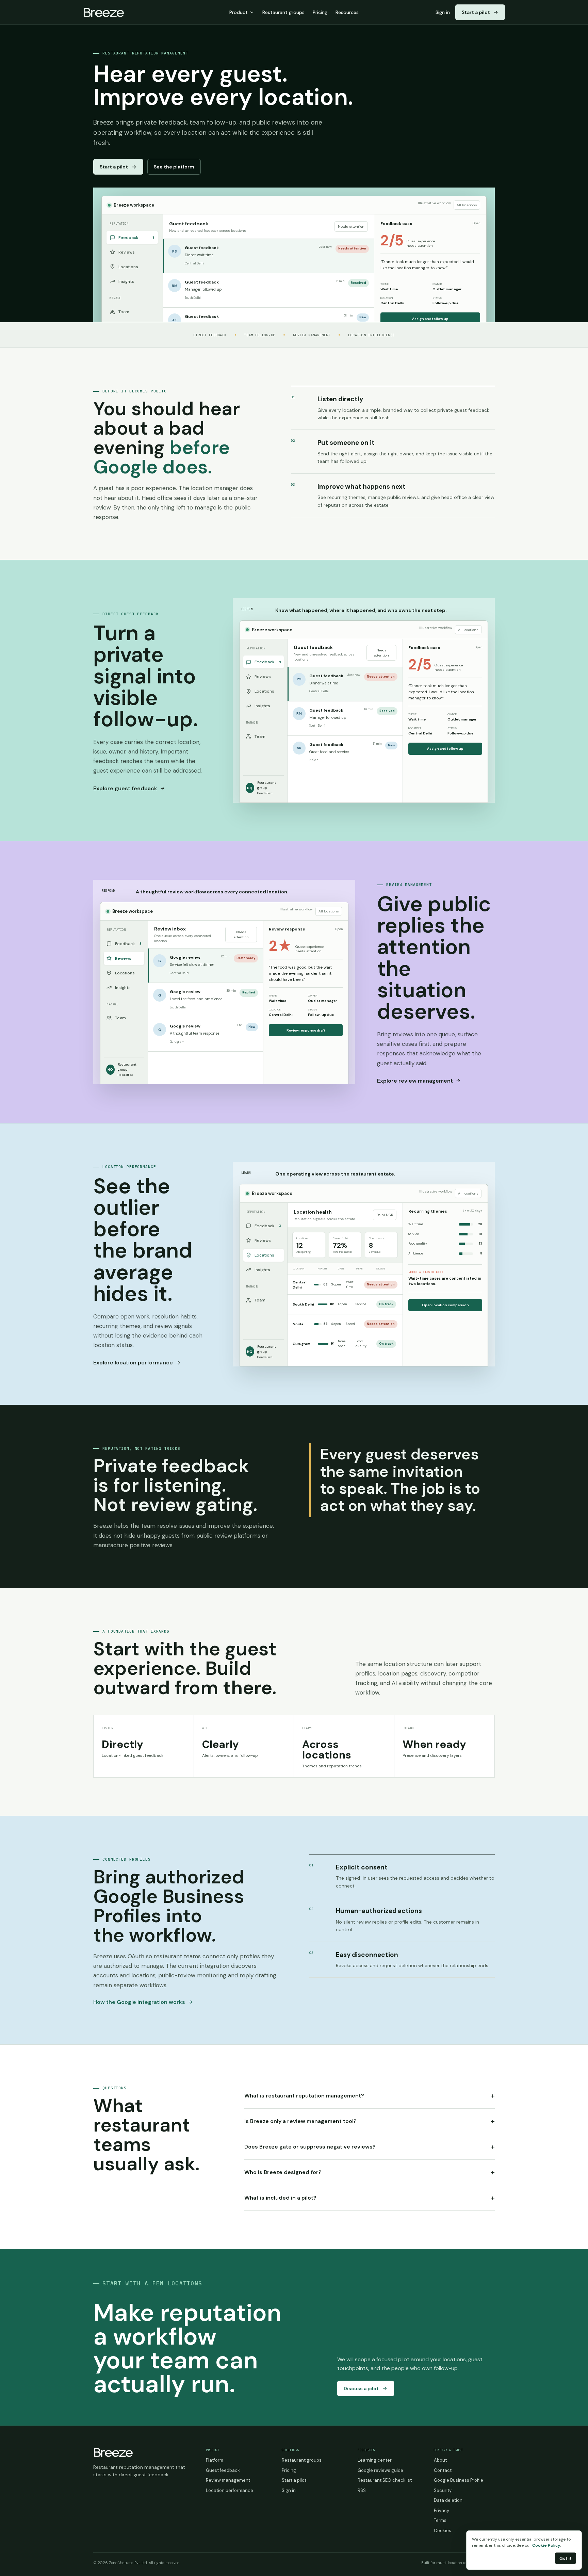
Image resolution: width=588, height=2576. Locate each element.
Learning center (375, 2460)
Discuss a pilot (361, 2388)
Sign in (443, 12)
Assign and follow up (430, 319)
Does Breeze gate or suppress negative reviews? (370, 2147)
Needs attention (351, 226)
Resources (347, 12)
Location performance (230, 2490)
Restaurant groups (283, 12)
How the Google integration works (139, 2002)
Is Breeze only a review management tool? (370, 2121)
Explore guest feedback (125, 788)
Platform (215, 2460)
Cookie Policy (546, 2545)
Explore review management (415, 1081)
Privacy (442, 2510)
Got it (566, 2558)
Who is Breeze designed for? (370, 2172)
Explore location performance (133, 1363)
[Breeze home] (104, 12)
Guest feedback (223, 2470)
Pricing (320, 12)
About (440, 2460)
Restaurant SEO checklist (385, 2480)
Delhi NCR (385, 1215)
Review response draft (306, 1030)
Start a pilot (476, 12)
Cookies (443, 2531)
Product (239, 12)
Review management (228, 2480)
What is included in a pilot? (370, 2198)
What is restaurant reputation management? (370, 2096)
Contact (443, 2470)
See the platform (174, 167)
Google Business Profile (459, 2480)
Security (443, 2490)
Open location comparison (445, 1305)
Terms (440, 2520)
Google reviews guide (380, 2470)
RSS (362, 2490)
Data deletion (448, 2500)
